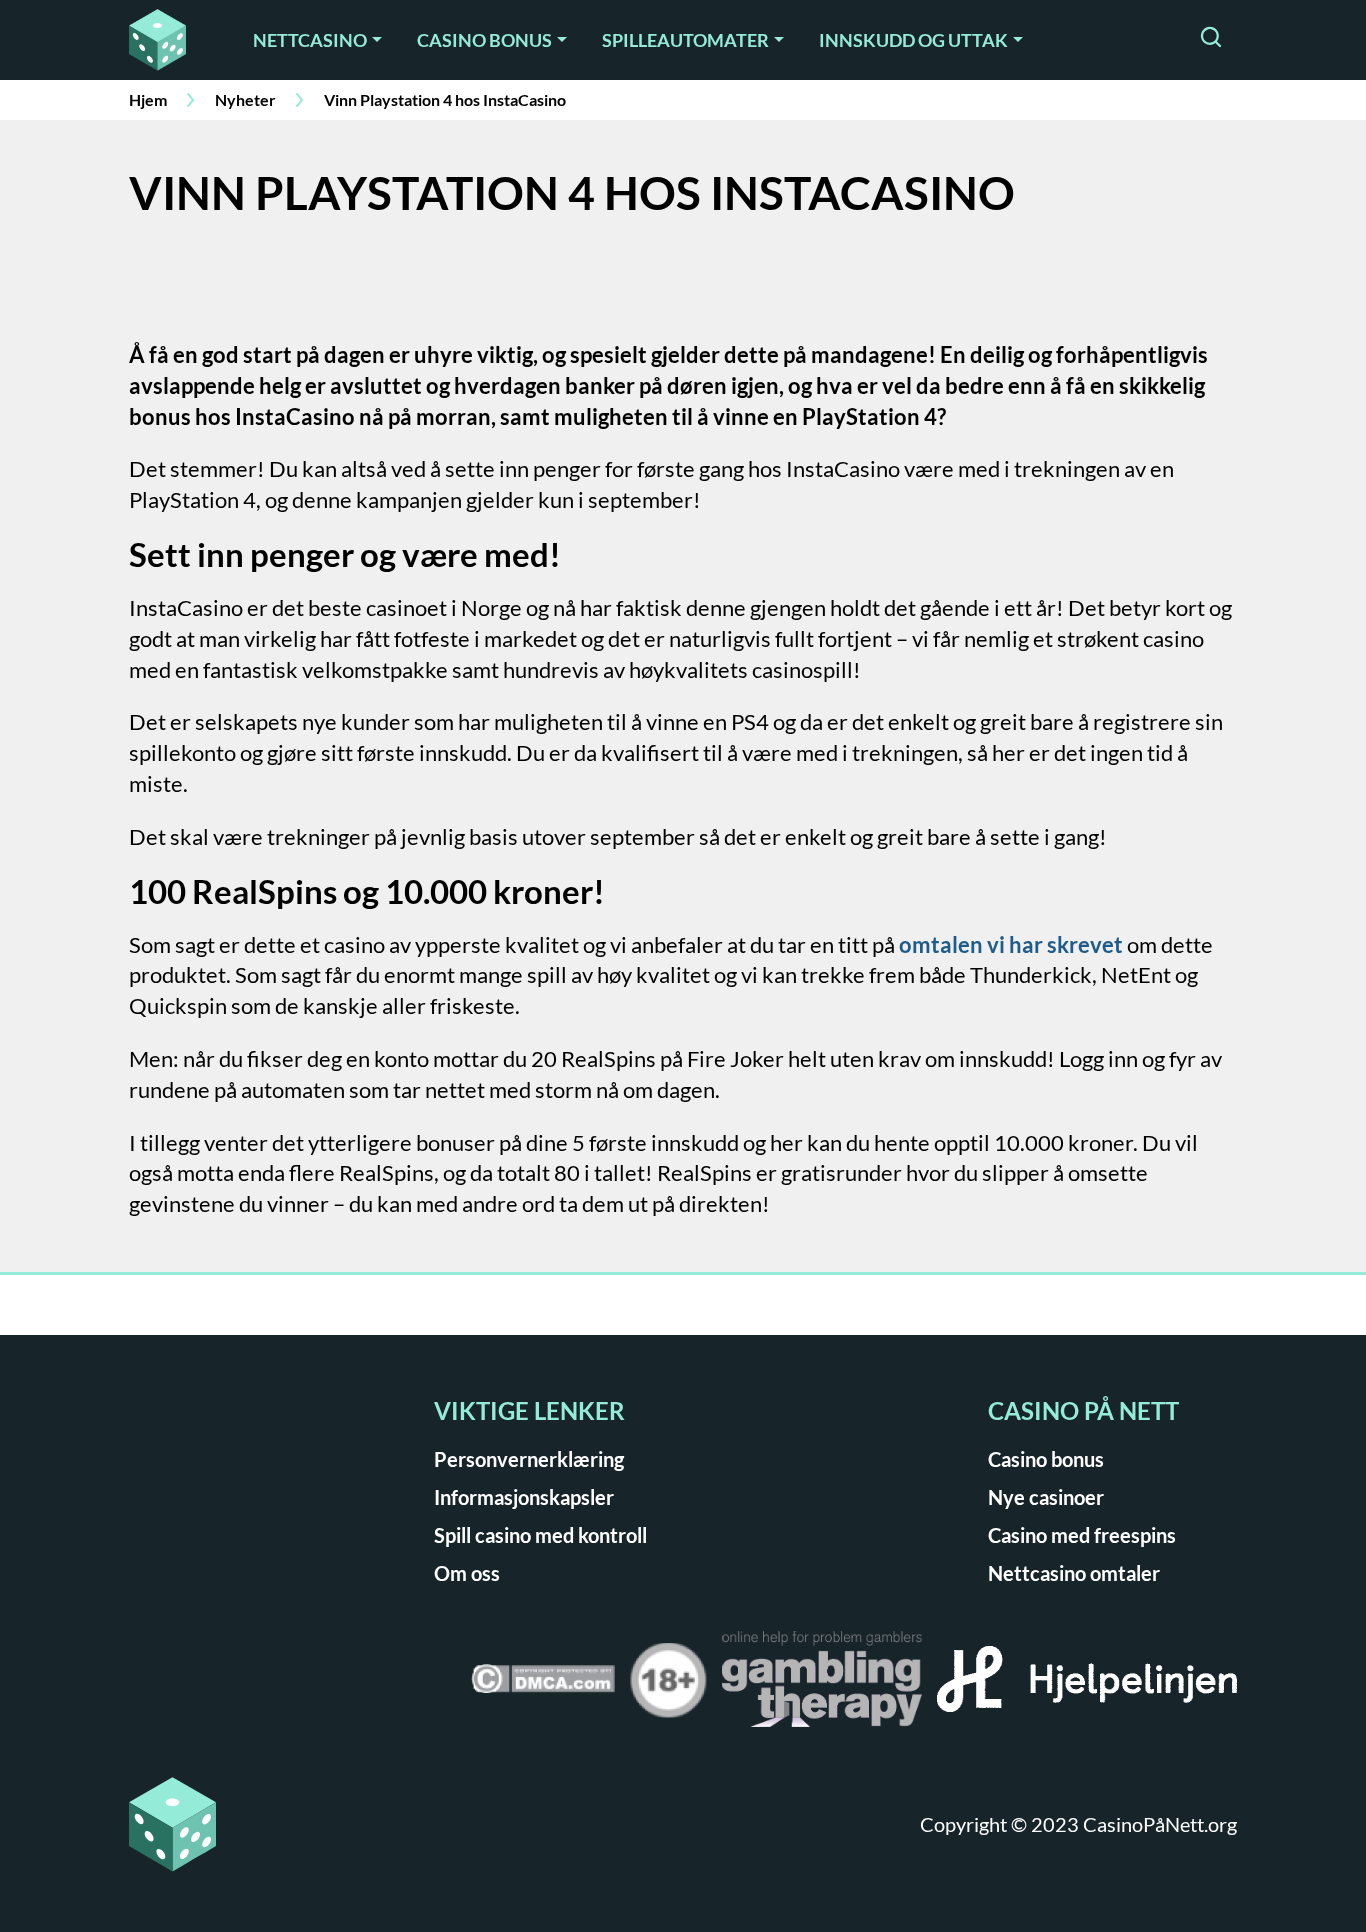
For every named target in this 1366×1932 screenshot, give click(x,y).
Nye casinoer (1046, 1497)
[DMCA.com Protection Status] (543, 1685)
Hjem (148, 99)
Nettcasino (310, 40)
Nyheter (245, 99)
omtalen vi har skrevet (1011, 944)
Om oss (467, 1573)
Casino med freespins (1082, 1535)
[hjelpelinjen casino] (1087, 1686)
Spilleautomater (685, 40)
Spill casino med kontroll (540, 1535)
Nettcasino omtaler (1074, 1573)
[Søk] (1211, 39)
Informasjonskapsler (524, 1497)
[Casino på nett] (164, 40)
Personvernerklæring (529, 1459)
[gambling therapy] (822, 1686)
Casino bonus (484, 40)
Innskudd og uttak (913, 40)
